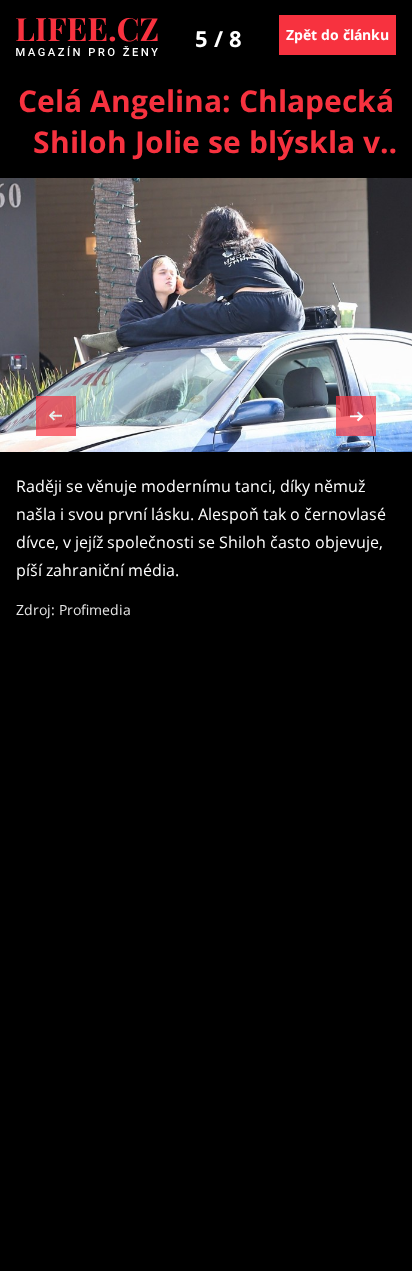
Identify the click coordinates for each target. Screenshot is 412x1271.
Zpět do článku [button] (337, 34)
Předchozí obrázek (56, 418)
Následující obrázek (356, 413)
